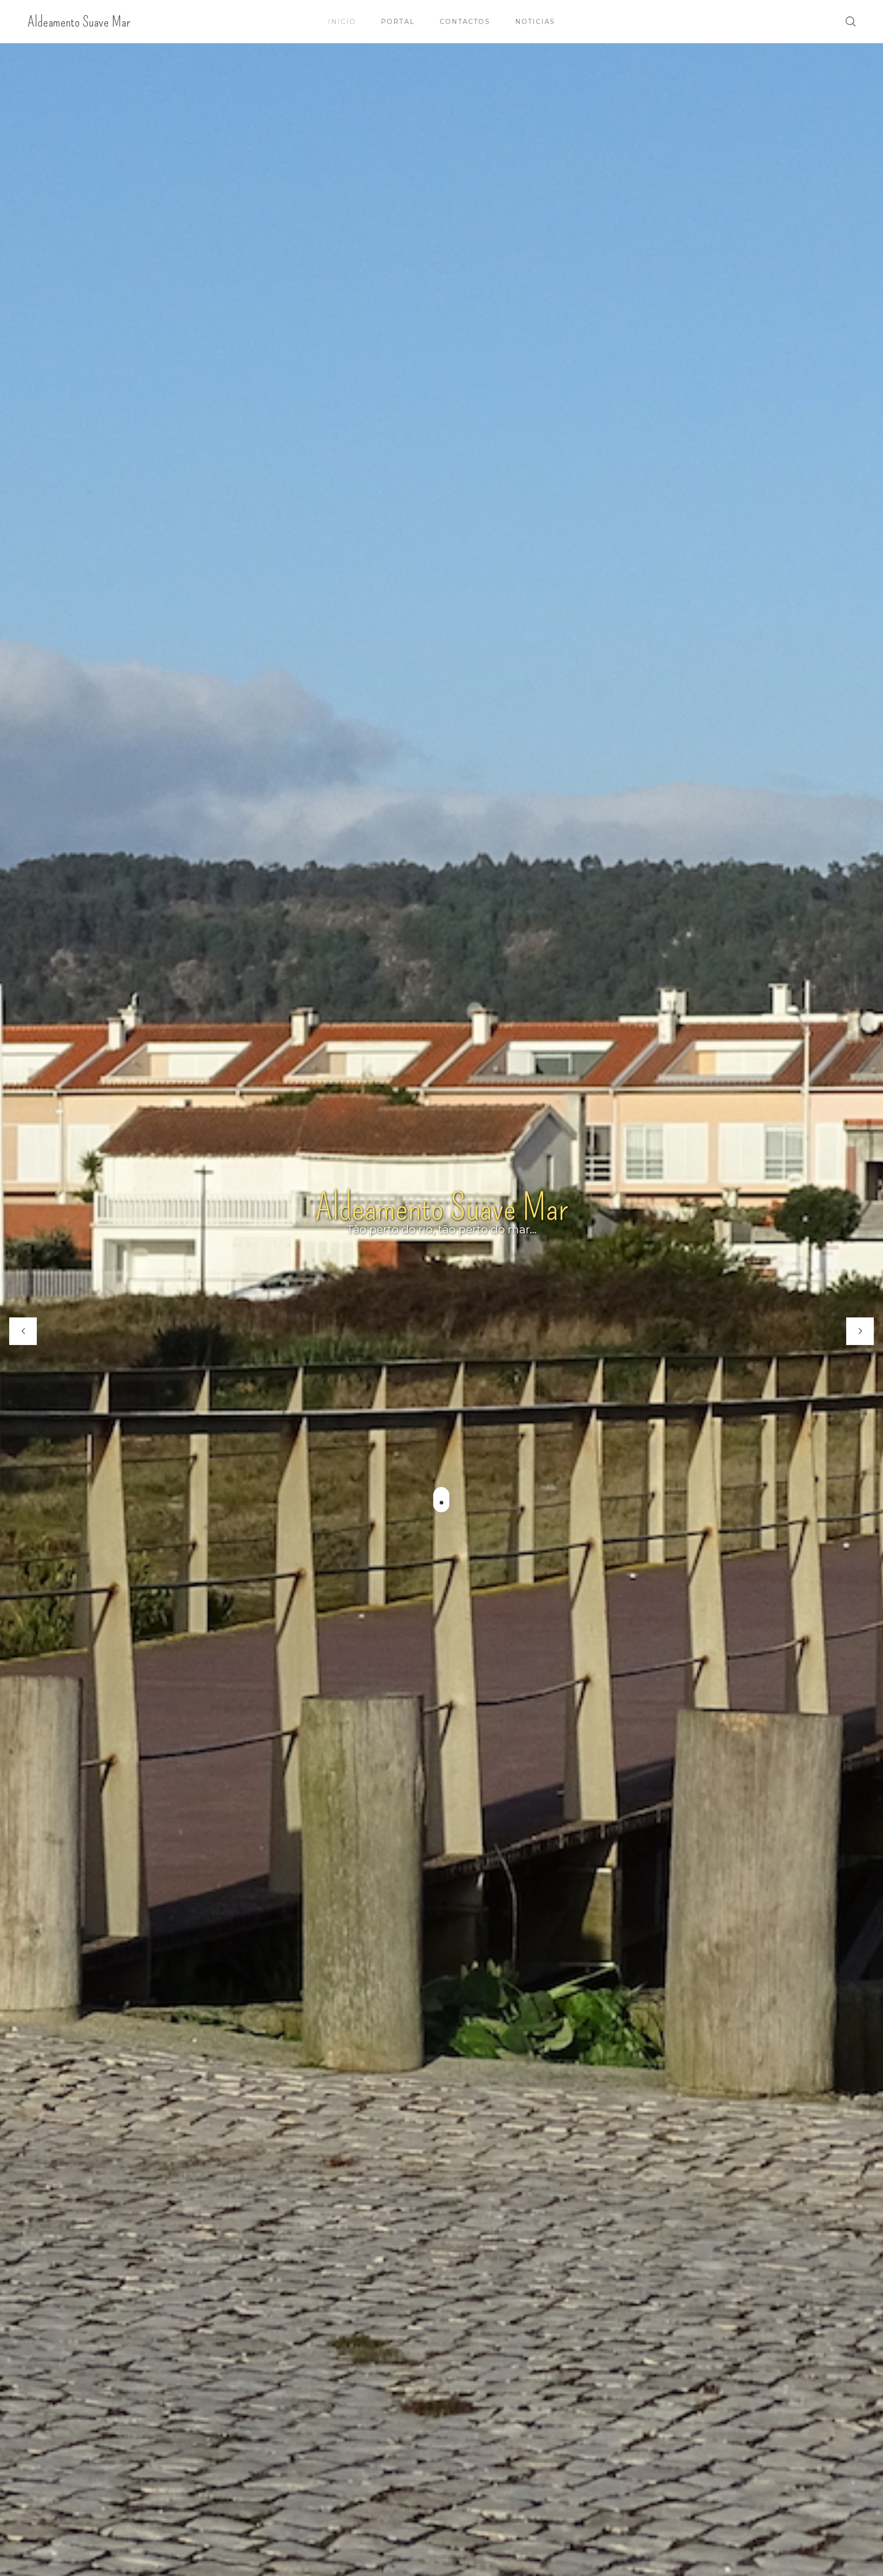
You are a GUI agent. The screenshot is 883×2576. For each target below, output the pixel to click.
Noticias (535, 22)
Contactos (465, 22)
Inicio (342, 22)
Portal (398, 22)
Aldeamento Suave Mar (79, 22)
